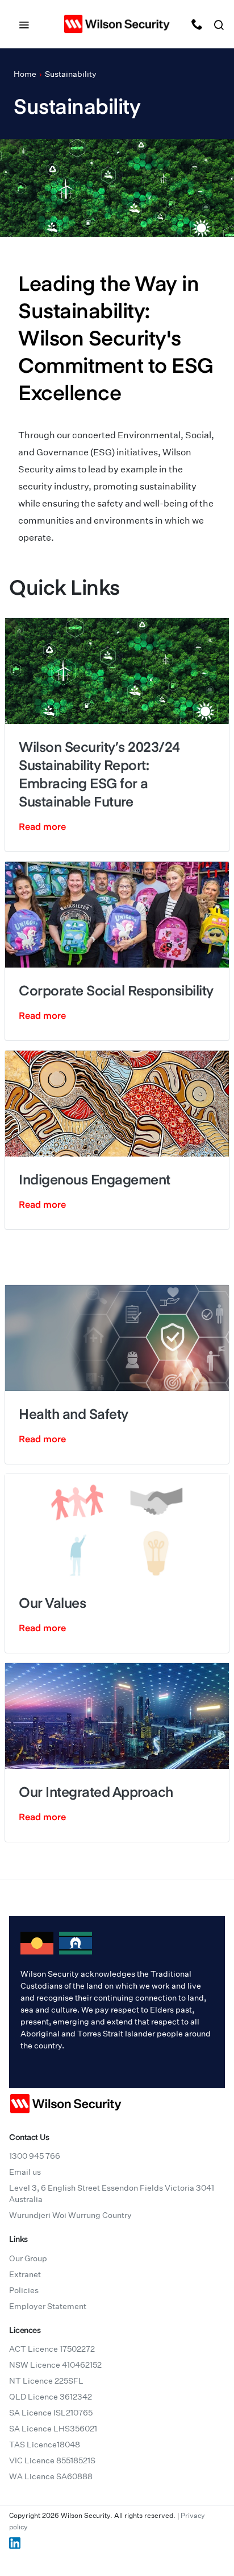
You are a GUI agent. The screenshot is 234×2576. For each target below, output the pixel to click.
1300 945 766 (35, 2156)
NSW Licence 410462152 (55, 2365)
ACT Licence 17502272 (52, 2349)
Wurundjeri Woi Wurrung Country (70, 2215)
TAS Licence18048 (45, 2445)
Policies (24, 2290)
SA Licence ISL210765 (51, 2413)
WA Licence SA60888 (51, 2476)
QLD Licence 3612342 (51, 2397)
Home (25, 74)
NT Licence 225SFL (46, 2381)
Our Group (28, 2258)
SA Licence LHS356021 (53, 2429)
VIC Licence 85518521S (52, 2460)
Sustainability (71, 74)
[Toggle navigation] (24, 24)
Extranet (25, 2274)
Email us (25, 2172)
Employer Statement (48, 2306)
